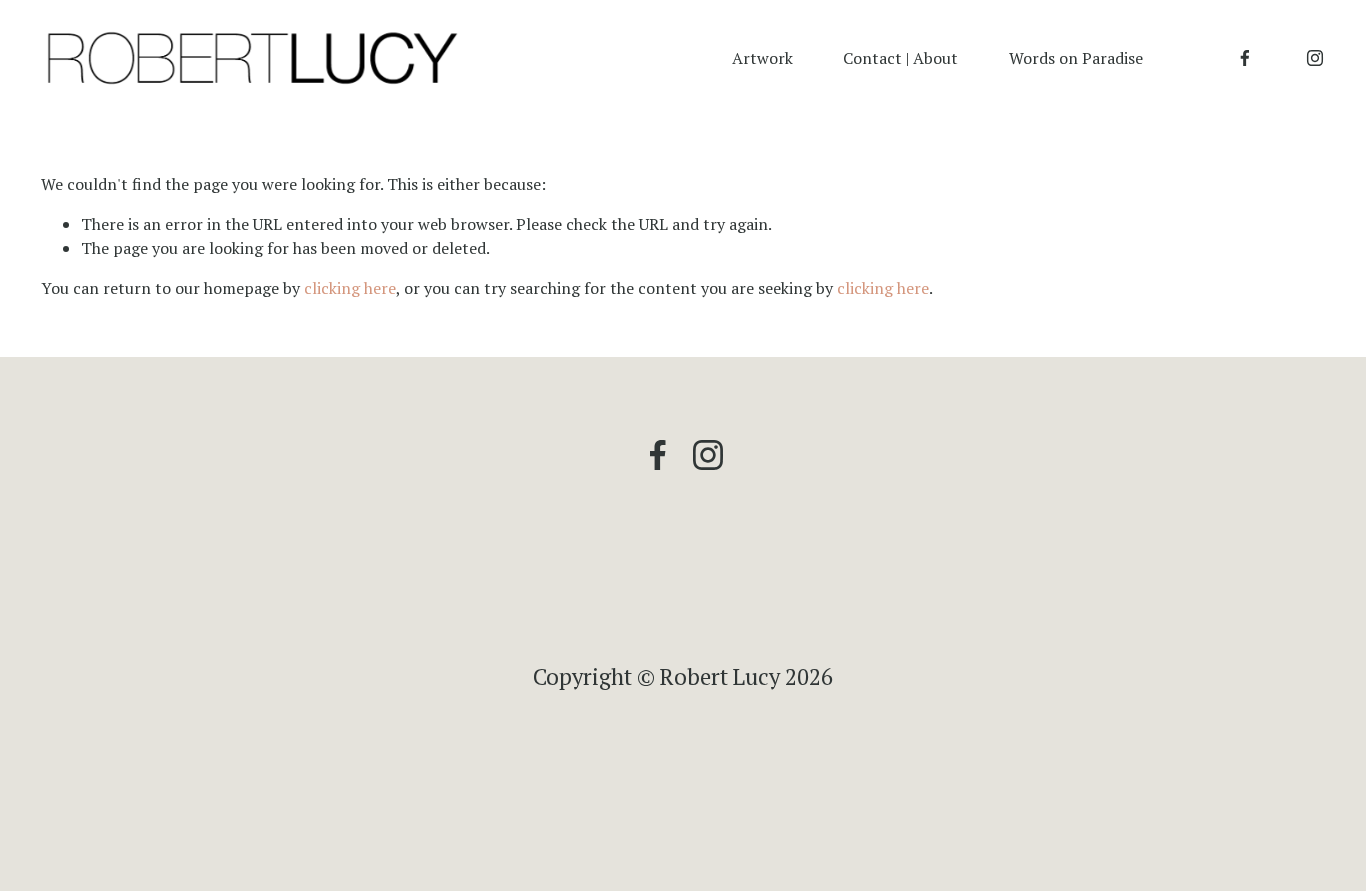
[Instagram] (1315, 58)
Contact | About (900, 58)
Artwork (762, 58)
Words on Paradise (1076, 58)
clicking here (350, 288)
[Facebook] (1245, 58)
